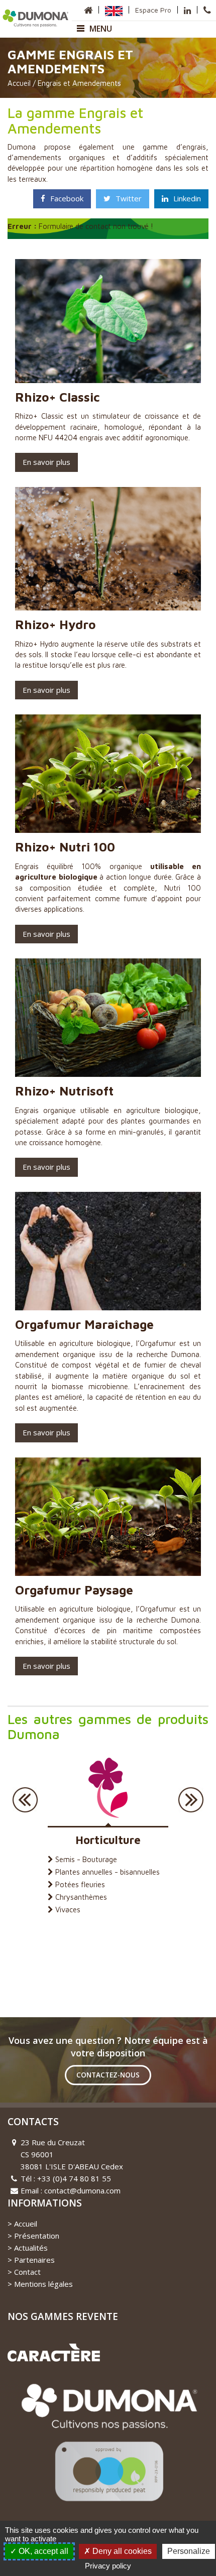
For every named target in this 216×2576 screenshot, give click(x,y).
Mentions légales (43, 2284)
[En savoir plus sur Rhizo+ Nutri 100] (108, 773)
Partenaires (34, 2260)
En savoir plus (46, 462)
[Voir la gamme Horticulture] (108, 1787)
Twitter (129, 198)
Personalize (189, 2551)
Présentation (37, 2236)
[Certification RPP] (108, 2447)
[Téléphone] (207, 10)
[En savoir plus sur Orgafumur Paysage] (108, 1516)
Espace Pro (153, 10)
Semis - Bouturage (86, 1859)
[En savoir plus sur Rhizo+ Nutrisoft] (108, 1017)
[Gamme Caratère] (54, 2352)
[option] (108, 1831)
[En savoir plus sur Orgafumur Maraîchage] (108, 1250)
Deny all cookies (121, 2551)
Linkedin (187, 198)
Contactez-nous (108, 2075)
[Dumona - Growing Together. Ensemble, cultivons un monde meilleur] (36, 17)
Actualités (31, 2248)
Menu (101, 29)
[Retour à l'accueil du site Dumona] (88, 10)
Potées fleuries (80, 1884)
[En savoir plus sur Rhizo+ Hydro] (108, 548)
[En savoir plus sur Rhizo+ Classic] (108, 320)
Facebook (67, 198)
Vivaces (68, 1910)
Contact (27, 2272)
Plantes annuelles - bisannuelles (107, 1872)
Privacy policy (108, 2566)
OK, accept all (42, 2551)
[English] (114, 10)
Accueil (19, 83)
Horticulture (108, 1840)
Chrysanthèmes (81, 1897)
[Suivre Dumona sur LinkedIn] (187, 10)
